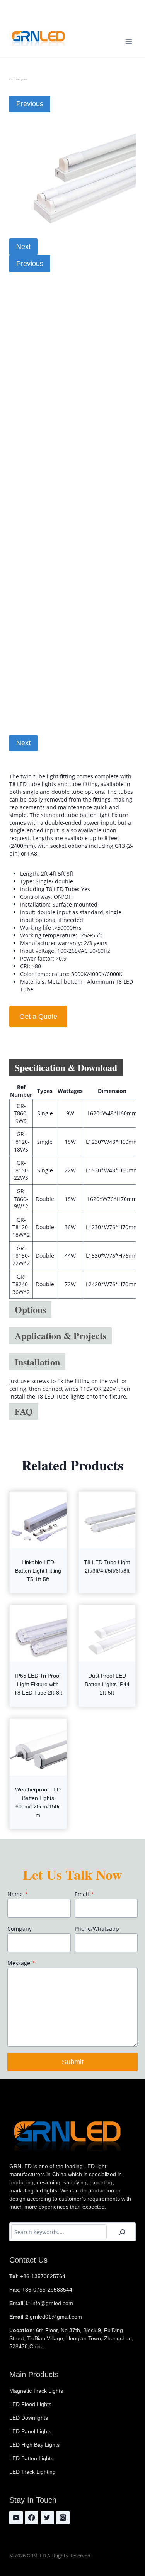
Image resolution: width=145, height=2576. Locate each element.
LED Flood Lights (30, 2404)
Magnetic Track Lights (36, 2391)
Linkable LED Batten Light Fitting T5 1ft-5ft (38, 1571)
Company (20, 1929)
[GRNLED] (38, 38)
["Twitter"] (47, 2518)
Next (23, 247)
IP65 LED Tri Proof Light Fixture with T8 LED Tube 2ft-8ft (38, 1684)
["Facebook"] (32, 2518)
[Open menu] (129, 41)
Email (84, 1894)
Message (21, 1963)
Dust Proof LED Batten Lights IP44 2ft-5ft (107, 1684)
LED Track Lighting (32, 2472)
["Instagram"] (63, 2518)
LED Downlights (29, 2418)
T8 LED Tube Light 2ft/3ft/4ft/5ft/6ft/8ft (107, 1566)
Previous (30, 104)
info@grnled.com (50, 17)
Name (18, 1894)
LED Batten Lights (31, 2458)
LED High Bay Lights (34, 2445)
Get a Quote (38, 1017)
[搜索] (122, 2232)
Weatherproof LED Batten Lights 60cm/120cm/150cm (38, 1802)
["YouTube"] (16, 2518)
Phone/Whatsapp (97, 1929)
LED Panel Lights (30, 2431)
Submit (73, 2062)
